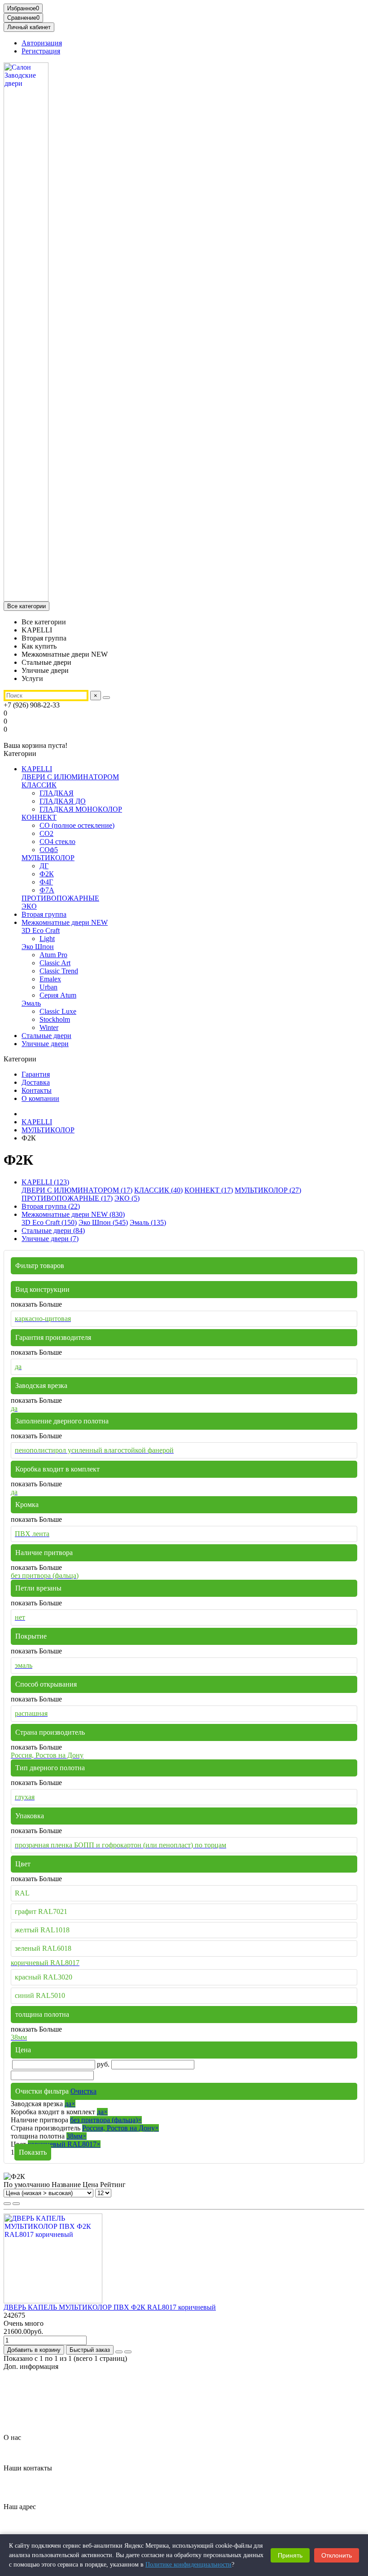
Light (47, 939)
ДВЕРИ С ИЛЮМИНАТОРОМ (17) (77, 1190)
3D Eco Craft (41, 930)
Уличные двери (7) (50, 1239)
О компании (40, 1098)
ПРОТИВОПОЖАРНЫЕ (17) (67, 1198)
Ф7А (47, 890)
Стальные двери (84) (53, 1231)
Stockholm (55, 1019)
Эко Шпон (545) (103, 1222)
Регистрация (41, 51)
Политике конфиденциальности (188, 2565)
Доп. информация (31, 2366)
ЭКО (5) (127, 1198)
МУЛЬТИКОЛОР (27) (268, 1190)
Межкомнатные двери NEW (65, 922)
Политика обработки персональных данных (89, 2398)
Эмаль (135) (148, 1222)
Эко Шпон (38, 947)
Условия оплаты (46, 2422)
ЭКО (29, 906)
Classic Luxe (58, 1011)
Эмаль (31, 1003)
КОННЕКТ (39, 817)
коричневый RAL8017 (64, 2144)
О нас (12, 2437)
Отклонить (337, 2555)
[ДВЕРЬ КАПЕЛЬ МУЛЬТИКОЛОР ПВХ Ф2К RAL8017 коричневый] (53, 2301)
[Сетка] (7, 2204)
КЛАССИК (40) (158, 1190)
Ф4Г (46, 882)
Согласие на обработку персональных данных (92, 2406)
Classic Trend (59, 971)
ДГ (44, 866)
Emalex (50, 979)
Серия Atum (58, 995)
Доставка (36, 1082)
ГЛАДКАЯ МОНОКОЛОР (81, 809)
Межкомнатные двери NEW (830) (73, 1214)
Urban (48, 987)
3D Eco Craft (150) (49, 1222)
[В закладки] (119, 2352)
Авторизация (42, 43)
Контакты (37, 1090)
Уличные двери (45, 1044)
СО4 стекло (57, 842)
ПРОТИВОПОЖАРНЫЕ (60, 898)
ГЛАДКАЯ (57, 793)
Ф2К (47, 874)
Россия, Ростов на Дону (120, 2128)
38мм (77, 2136)
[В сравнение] (128, 2352)
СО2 (46, 833)
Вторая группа (44, 914)
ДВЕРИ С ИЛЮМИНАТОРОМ (70, 777)
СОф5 (49, 850)
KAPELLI (37, 769)
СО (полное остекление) (77, 825)
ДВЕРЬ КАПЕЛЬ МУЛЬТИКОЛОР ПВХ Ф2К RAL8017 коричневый (110, 2307)
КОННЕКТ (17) (209, 1190)
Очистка (83, 2091)
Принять (290, 2555)
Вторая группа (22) (51, 1206)
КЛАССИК (39, 785)
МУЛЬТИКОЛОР (48, 858)
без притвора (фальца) (106, 2120)
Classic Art (55, 963)
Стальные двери (46, 1036)
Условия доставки (49, 2414)
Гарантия (36, 1074)
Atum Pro (53, 955)
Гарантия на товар (50, 2382)
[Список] (16, 2204)
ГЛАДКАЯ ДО (63, 801)
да (70, 2104)
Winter (49, 1027)
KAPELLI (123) (45, 1182)
